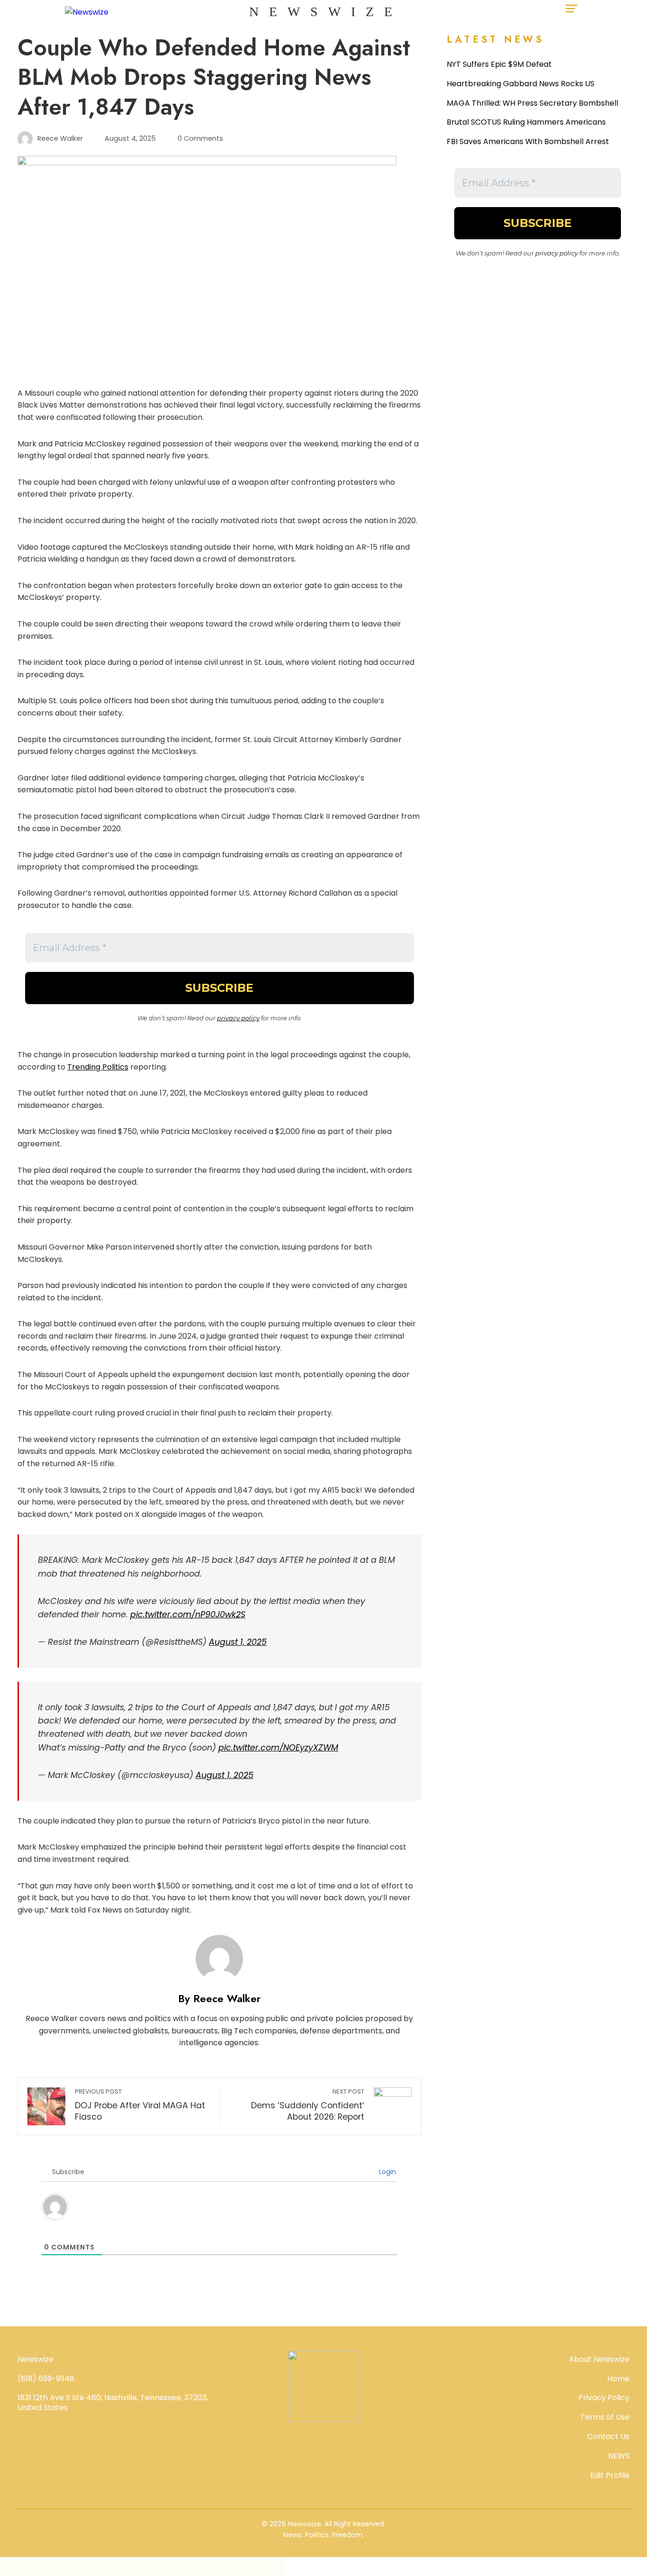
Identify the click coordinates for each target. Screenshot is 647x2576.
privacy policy (238, 1018)
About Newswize (599, 2359)
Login (386, 2172)
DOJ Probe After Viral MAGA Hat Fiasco (140, 2105)
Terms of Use (605, 2417)
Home (618, 2379)
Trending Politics (98, 1067)
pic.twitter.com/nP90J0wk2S (188, 1615)
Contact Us (608, 2436)
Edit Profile (610, 2475)
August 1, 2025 (238, 1642)
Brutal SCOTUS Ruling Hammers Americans (526, 122)
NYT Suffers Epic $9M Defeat (499, 64)
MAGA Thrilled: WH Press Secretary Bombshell (532, 103)
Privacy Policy (604, 2398)
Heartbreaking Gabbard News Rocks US (521, 84)
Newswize (326, 12)
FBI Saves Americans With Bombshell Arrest (528, 141)
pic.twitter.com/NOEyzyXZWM (278, 1748)
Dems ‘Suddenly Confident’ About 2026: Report (307, 2105)
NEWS (619, 2456)
